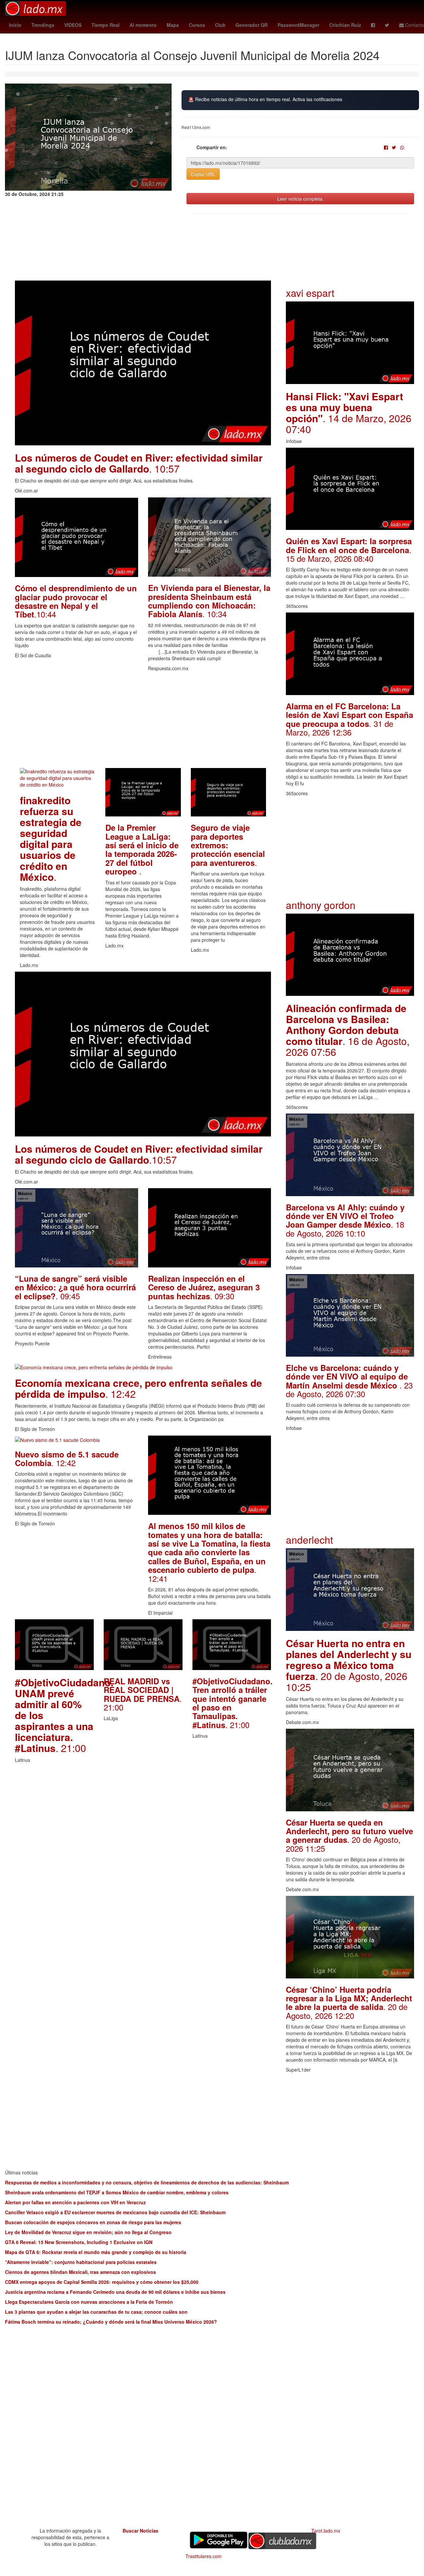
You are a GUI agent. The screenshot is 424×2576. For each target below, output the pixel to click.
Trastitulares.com (204, 2556)
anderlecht (309, 1540)
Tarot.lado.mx (326, 2531)
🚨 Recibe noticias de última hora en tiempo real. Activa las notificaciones (265, 99)
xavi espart (310, 293)
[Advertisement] (143, 722)
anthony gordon (321, 905)
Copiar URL (203, 174)
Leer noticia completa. (300, 199)
